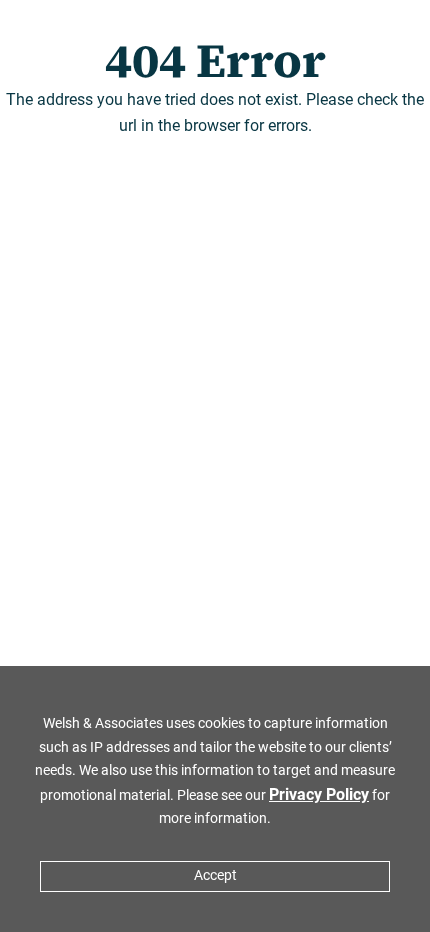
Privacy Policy (319, 794)
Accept (215, 875)
